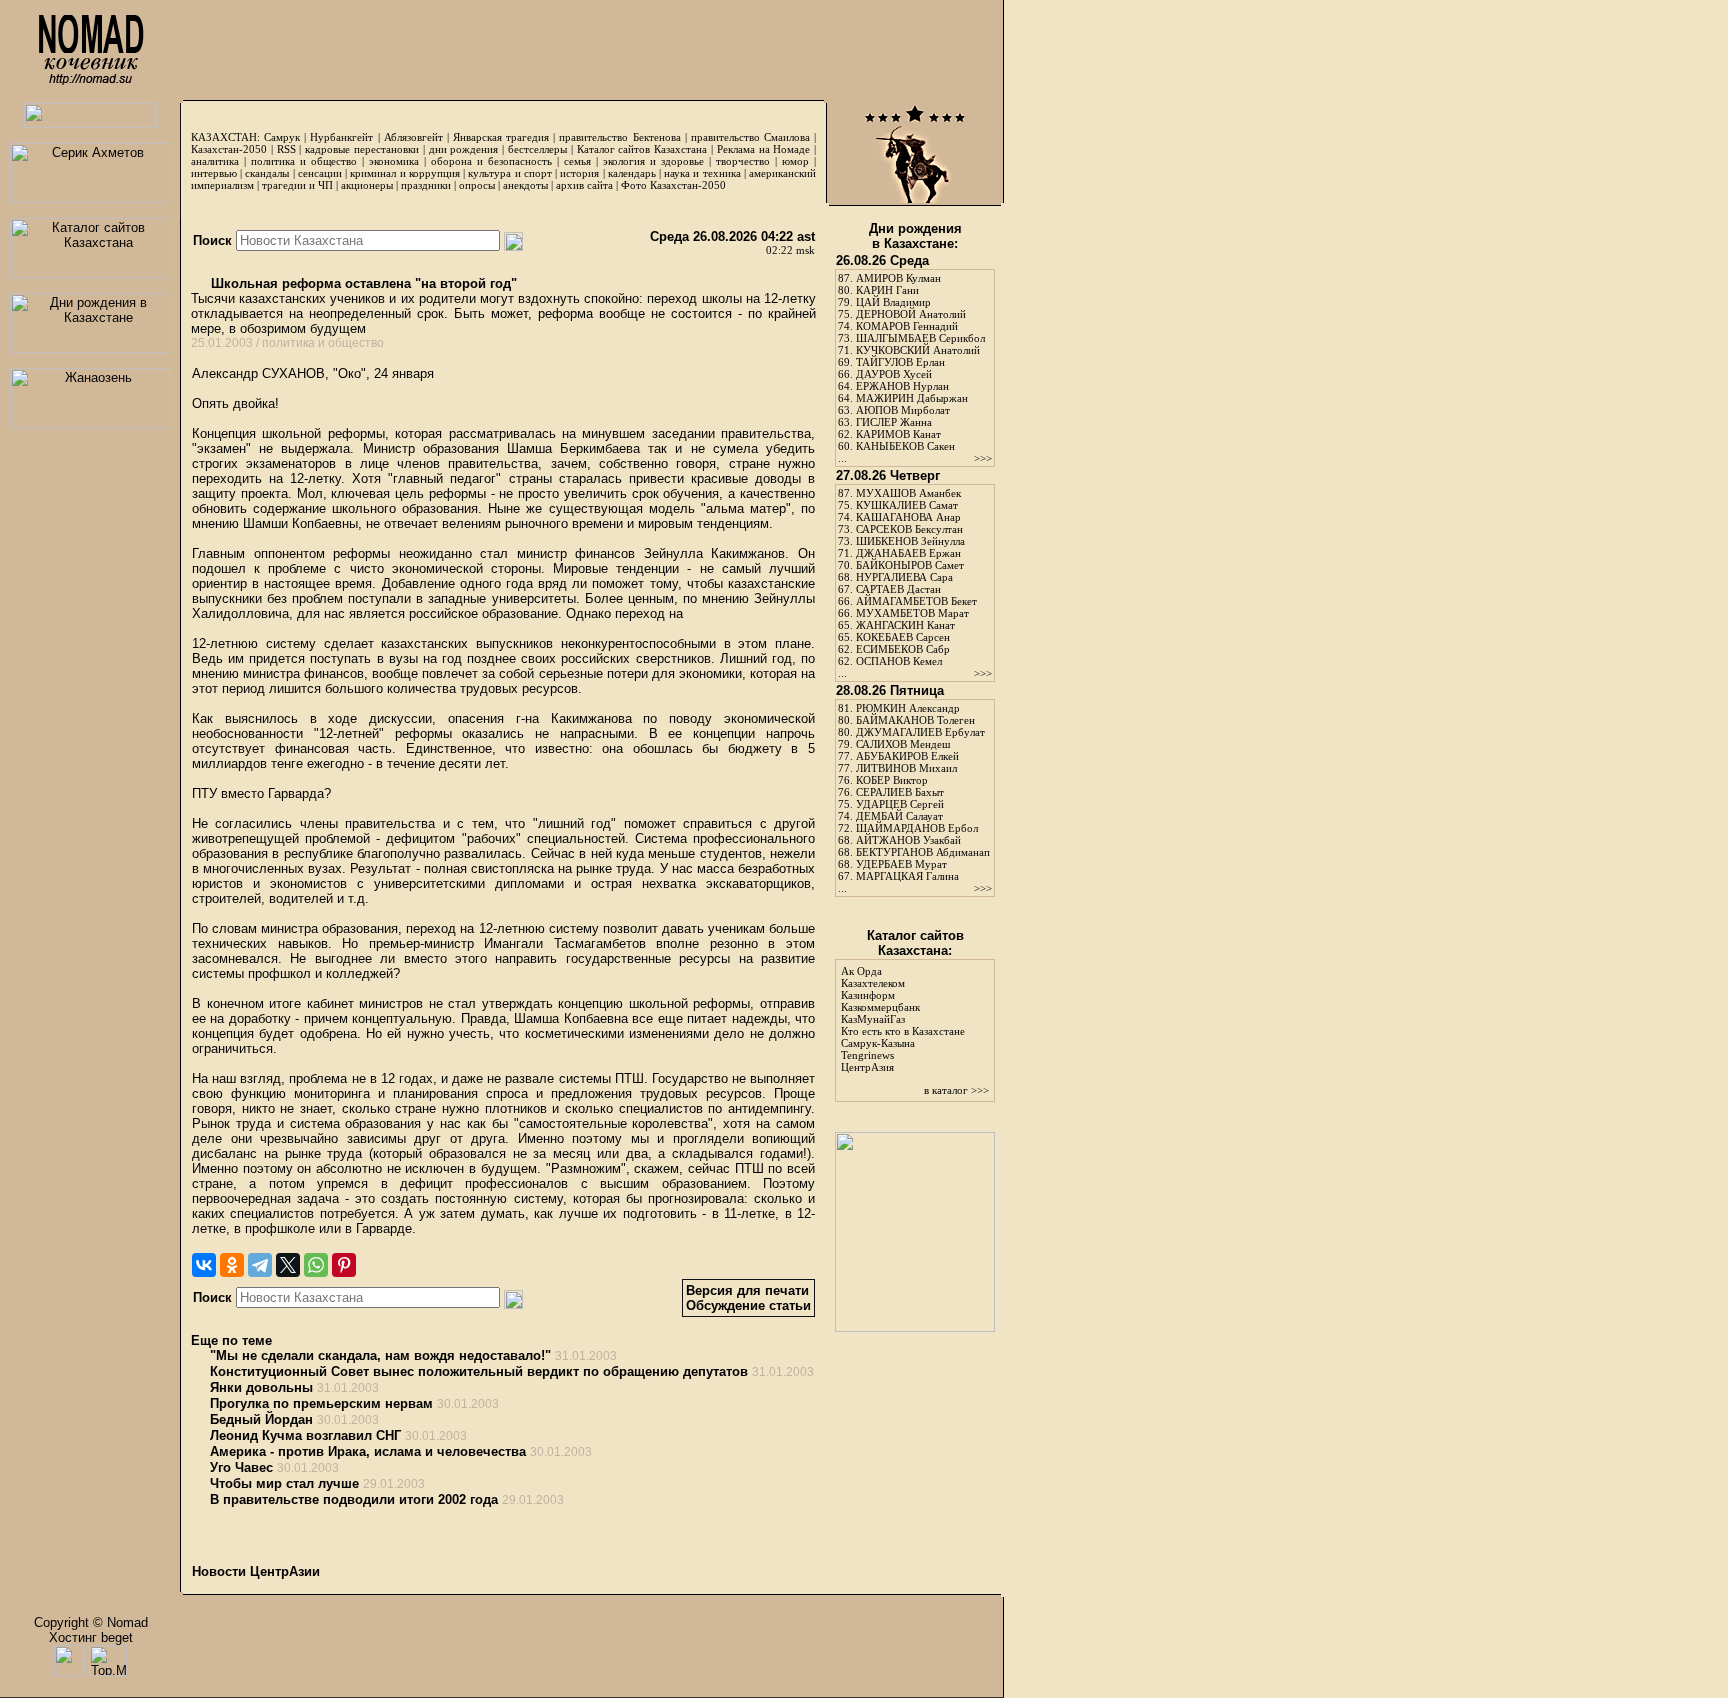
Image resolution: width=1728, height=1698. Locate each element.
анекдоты (525, 185)
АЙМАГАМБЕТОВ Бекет (916, 601)
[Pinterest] (344, 1265)
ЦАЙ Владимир (893, 302)
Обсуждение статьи (748, 1305)
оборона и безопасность (491, 161)
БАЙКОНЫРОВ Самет (910, 565)
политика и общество (304, 161)
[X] (288, 1265)
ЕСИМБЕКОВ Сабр (903, 649)
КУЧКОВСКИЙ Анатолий (918, 350)
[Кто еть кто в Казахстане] (915, 1327)
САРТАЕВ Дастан (898, 589)
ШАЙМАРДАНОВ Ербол (917, 828)
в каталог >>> (956, 1090)
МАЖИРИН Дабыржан (912, 398)
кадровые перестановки (362, 149)
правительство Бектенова (619, 137)
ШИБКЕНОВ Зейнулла (910, 541)
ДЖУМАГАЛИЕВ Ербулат (920, 732)
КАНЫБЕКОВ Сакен (905, 446)
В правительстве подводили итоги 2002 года (354, 1499)
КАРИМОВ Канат (898, 434)
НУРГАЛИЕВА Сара (904, 577)
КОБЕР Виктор (892, 780)
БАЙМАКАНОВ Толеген (915, 720)
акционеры (367, 185)
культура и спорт (509, 173)
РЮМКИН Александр (908, 708)
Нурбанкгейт (341, 137)
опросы (477, 185)
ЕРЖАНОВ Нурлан (902, 386)
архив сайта (584, 185)
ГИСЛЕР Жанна (894, 422)
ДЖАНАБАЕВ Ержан (908, 553)
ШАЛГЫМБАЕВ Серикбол (920, 338)
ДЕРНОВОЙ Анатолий (911, 314)
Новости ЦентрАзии (256, 1571)
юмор (795, 161)
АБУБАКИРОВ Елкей (907, 756)
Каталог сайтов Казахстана (642, 149)
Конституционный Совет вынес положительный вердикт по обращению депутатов (479, 1371)
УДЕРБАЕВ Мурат (901, 864)
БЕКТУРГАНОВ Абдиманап (923, 852)
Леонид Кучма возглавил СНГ (305, 1435)
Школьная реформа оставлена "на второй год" (362, 283)
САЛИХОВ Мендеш (903, 744)
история (579, 173)
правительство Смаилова (750, 137)
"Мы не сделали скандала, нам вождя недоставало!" (380, 1355)
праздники (426, 185)
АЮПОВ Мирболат (903, 410)
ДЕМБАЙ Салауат (899, 816)
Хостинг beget (91, 1637)
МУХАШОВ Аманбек (908, 493)
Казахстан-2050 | (234, 149)
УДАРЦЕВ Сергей (900, 804)
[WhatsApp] (316, 1265)
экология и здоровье (653, 161)
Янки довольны (261, 1387)
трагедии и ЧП (297, 185)
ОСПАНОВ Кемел (899, 661)
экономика (394, 161)
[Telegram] (260, 1265)
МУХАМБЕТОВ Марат (912, 613)
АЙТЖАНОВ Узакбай (908, 840)
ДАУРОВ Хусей (894, 374)
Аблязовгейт (413, 137)
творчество (743, 161)
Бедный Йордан (261, 1419)
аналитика (215, 161)
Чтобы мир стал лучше (284, 1483)
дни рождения (464, 149)
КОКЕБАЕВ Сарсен (903, 637)
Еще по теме (231, 1340)
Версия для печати (747, 1290)
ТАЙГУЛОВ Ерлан (900, 362)
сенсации (320, 173)
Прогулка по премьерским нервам (321, 1403)
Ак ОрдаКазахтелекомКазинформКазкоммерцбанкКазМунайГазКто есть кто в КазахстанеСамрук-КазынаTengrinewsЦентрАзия (903, 1019)
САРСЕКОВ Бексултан (909, 529)
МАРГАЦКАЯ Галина (907, 876)
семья (577, 161)
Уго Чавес (241, 1467)
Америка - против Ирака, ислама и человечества (368, 1451)
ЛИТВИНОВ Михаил (906, 768)
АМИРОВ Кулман (898, 278)
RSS (286, 149)
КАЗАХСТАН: (225, 137)
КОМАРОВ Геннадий (907, 326)
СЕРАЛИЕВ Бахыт (900, 792)
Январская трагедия (501, 137)
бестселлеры (537, 149)
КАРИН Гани (887, 290)
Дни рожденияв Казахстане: (915, 236)
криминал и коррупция (404, 173)
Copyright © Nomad (91, 1622)
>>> (983, 458)
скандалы (267, 173)
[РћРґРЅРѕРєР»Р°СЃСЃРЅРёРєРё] (232, 1265)
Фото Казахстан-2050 (673, 185)
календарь (632, 173)
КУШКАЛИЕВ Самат (907, 505)
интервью (214, 173)
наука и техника (702, 173)
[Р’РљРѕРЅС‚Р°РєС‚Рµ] (204, 1265)
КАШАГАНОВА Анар (908, 517)
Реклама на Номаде (764, 149)
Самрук (282, 137)
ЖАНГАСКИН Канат (905, 625)
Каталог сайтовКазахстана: (915, 943)
